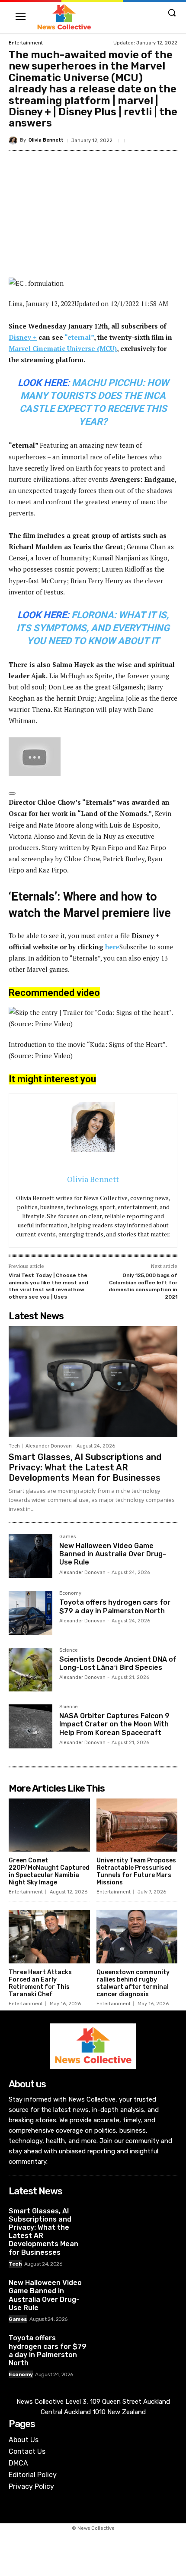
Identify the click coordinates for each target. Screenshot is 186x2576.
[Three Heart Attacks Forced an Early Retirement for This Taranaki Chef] (49, 1937)
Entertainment (26, 43)
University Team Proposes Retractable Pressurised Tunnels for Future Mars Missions (136, 1871)
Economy (70, 1593)
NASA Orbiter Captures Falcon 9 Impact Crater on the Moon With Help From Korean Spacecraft (114, 1724)
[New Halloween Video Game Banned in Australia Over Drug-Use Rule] (30, 1556)
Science (69, 1650)
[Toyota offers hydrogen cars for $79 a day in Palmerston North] (30, 1613)
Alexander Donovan (49, 1446)
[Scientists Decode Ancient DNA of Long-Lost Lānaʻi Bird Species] (30, 1670)
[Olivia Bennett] (14, 140)
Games (67, 1537)
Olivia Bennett (46, 140)
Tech (14, 1446)
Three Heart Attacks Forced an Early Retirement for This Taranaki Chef (40, 1983)
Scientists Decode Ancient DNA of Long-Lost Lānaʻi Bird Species (118, 1663)
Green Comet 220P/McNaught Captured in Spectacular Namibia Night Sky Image (49, 1871)
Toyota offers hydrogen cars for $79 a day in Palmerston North (115, 1606)
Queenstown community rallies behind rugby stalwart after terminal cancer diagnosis (133, 1983)
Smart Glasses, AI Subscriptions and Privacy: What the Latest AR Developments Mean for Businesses (85, 1467)
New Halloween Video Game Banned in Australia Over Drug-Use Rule (113, 1554)
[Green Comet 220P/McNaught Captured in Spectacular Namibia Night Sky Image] (49, 1825)
